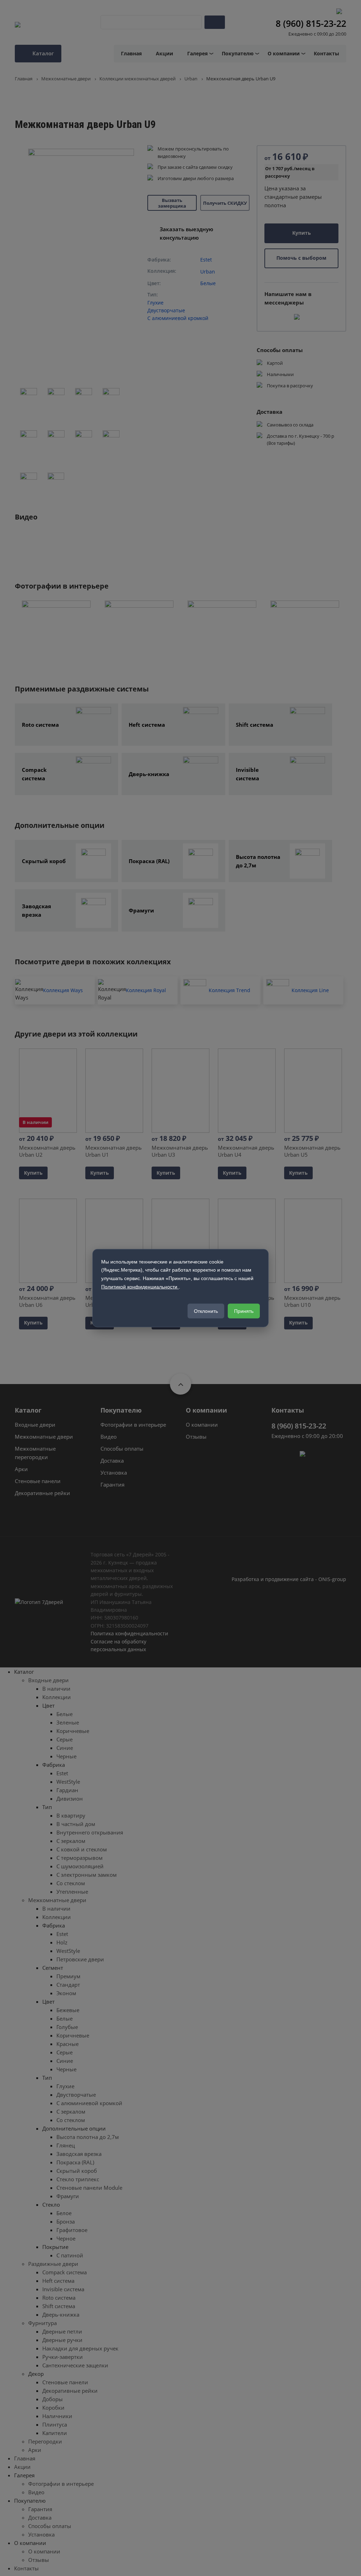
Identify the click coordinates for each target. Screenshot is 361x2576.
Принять (244, 1311)
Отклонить (206, 1311)
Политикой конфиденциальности (140, 1287)
